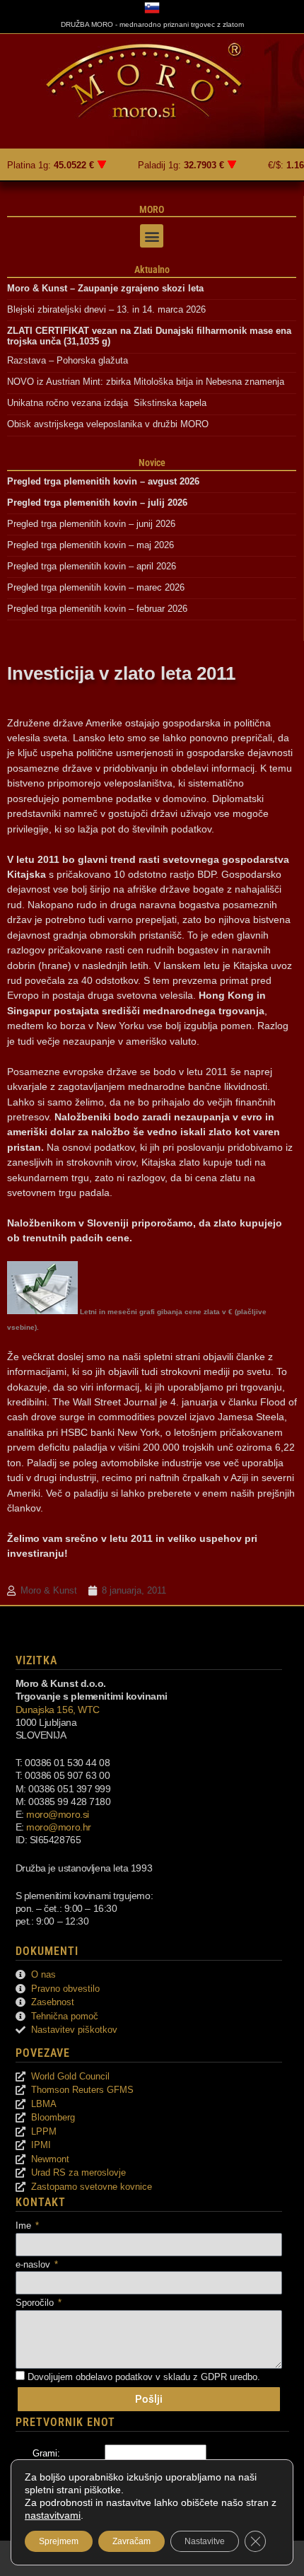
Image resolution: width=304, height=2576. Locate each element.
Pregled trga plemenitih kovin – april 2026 (92, 566)
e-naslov (34, 2264)
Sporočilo (36, 2303)
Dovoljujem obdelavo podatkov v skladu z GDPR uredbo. (144, 2377)
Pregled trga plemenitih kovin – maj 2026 (90, 545)
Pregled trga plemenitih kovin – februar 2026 (97, 609)
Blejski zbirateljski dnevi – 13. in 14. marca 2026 (106, 309)
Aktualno (152, 269)
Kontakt (41, 2202)
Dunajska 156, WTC (58, 1710)
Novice (152, 463)
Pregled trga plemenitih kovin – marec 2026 (96, 587)
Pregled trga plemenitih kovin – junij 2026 (91, 524)
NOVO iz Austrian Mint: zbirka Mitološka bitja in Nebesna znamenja (146, 382)
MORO (152, 209)
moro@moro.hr (59, 1827)
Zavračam (131, 2541)
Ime (25, 2226)
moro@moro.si (58, 1814)
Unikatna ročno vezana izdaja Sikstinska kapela (107, 403)
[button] (152, 236)
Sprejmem (59, 2541)
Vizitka (36, 1660)
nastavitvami (53, 2515)
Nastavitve (205, 2541)
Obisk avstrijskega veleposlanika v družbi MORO (108, 424)
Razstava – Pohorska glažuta (68, 360)
